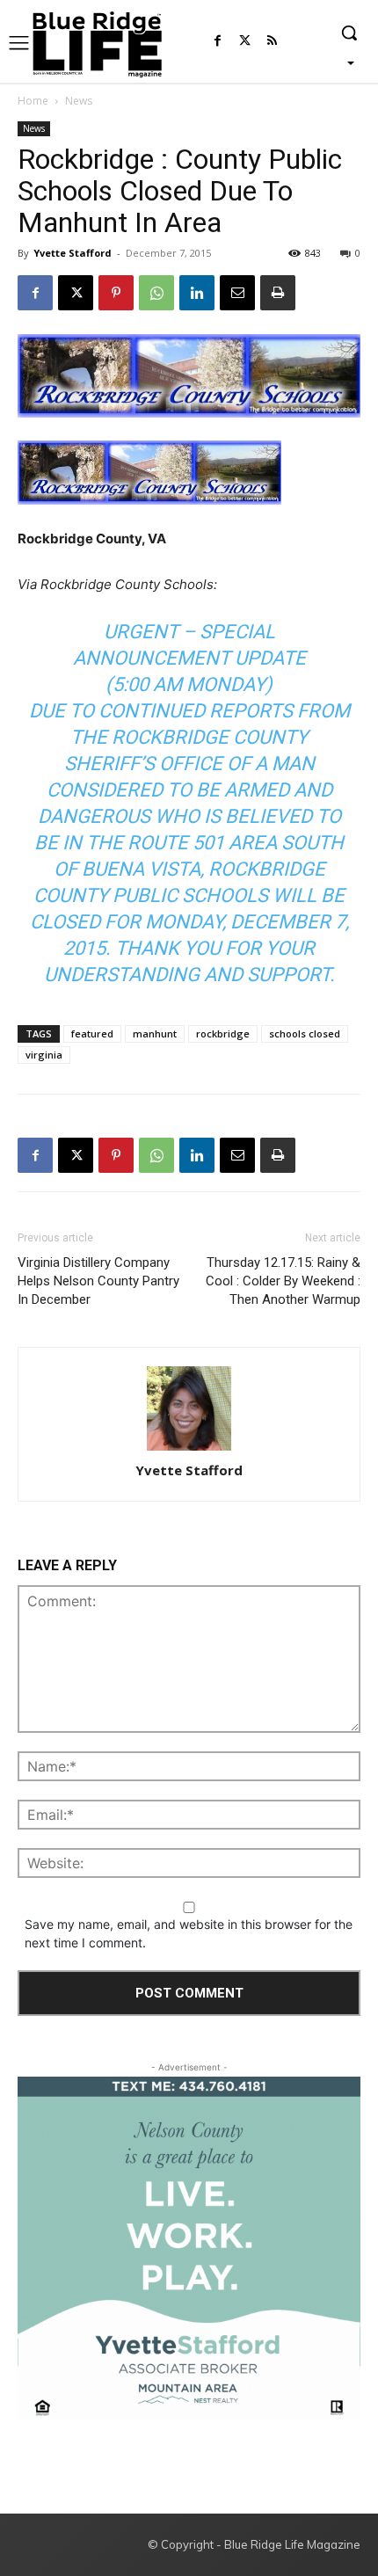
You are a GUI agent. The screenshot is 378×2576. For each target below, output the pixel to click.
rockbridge (223, 1033)
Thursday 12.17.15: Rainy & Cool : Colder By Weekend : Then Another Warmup (283, 1281)
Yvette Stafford (73, 253)
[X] (76, 293)
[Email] (237, 293)
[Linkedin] (197, 293)
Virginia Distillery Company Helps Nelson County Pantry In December (98, 1281)
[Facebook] (218, 42)
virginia (44, 1055)
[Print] (278, 293)
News (79, 101)
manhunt (155, 1033)
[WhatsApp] (156, 293)
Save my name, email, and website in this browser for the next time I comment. (189, 1933)
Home (33, 101)
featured (92, 1033)
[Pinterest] (116, 293)
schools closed (305, 1033)
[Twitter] (245, 42)
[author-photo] (189, 1410)
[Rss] (272, 42)
